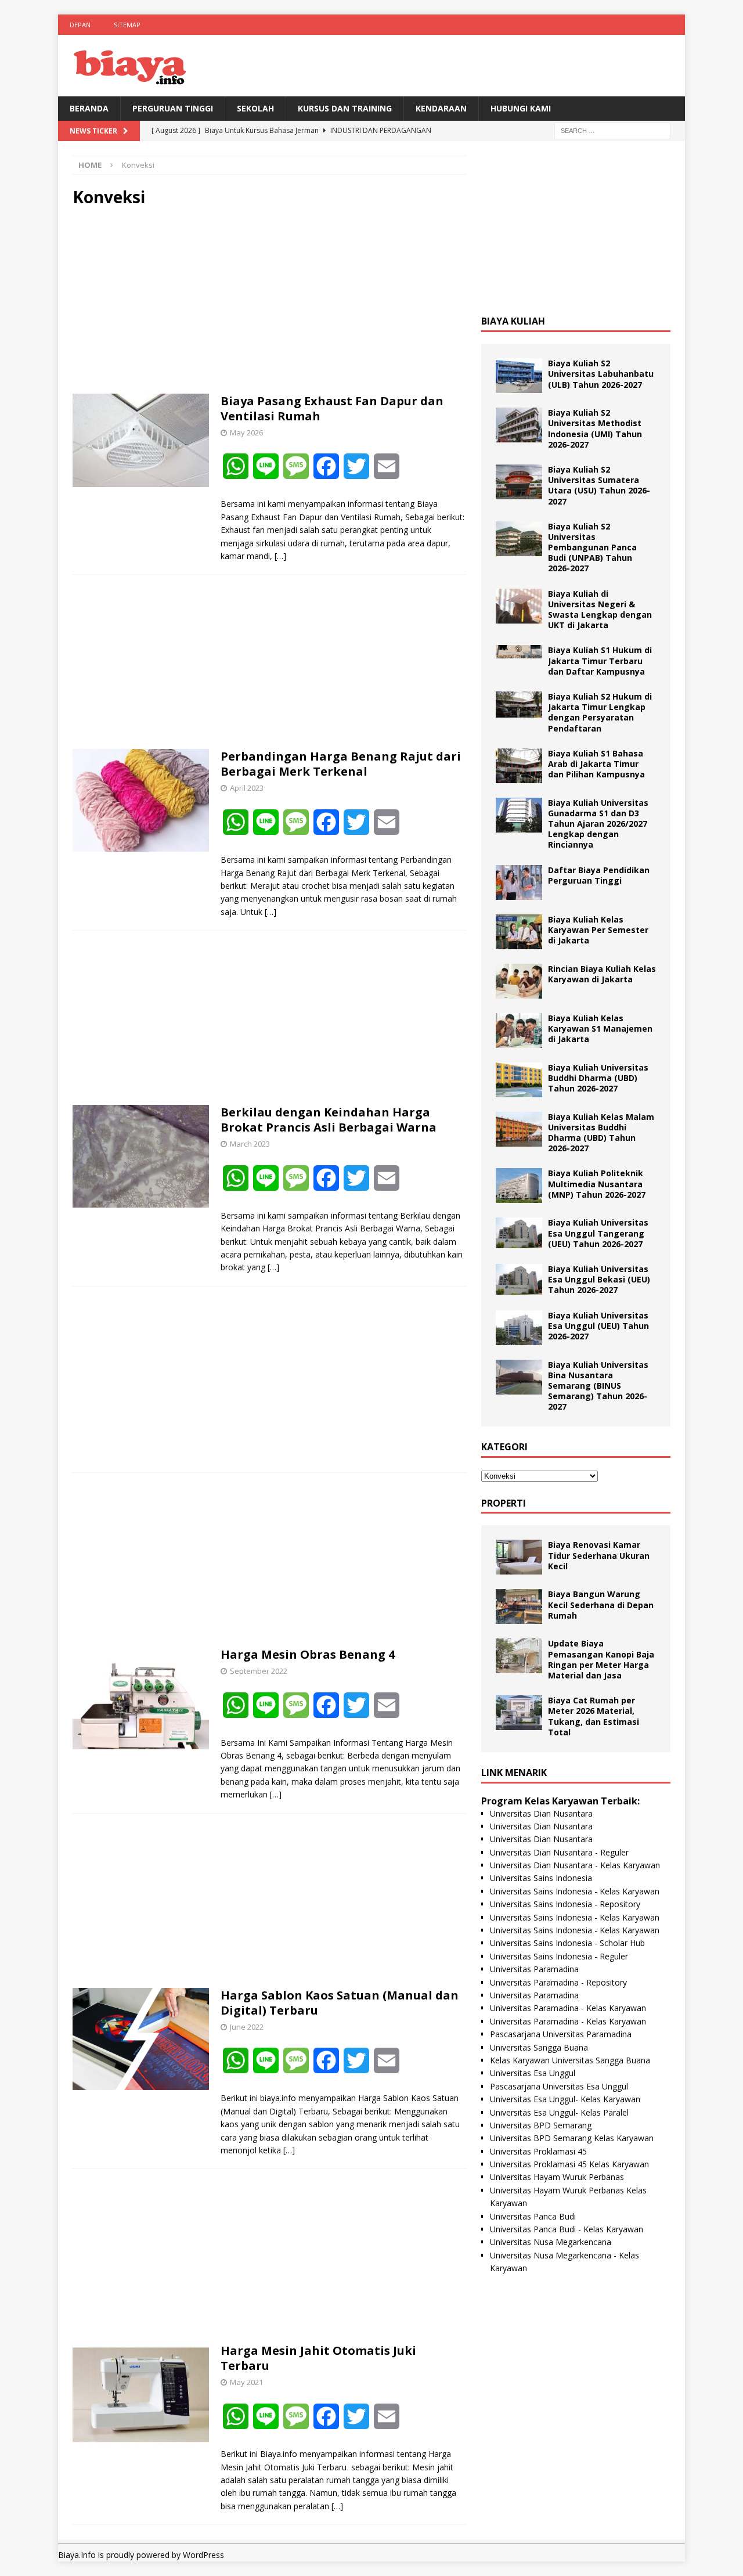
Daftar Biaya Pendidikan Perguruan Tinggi (599, 875)
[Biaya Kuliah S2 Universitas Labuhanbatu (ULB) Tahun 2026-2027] (519, 376)
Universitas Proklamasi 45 (538, 2151)
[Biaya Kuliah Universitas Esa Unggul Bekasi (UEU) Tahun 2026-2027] (519, 1279)
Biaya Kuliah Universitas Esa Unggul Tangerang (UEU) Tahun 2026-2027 (598, 1233)
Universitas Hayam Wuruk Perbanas (557, 2177)
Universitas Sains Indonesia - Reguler (559, 1956)
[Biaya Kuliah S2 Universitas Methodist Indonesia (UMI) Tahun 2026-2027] (519, 425)
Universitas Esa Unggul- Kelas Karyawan (565, 2099)
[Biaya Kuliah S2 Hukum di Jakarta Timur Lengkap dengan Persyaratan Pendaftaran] (519, 705)
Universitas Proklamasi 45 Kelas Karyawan (569, 2164)
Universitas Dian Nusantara (541, 1813)
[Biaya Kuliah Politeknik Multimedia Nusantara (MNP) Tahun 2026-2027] (519, 1186)
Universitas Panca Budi (533, 2216)
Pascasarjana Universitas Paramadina (561, 2034)
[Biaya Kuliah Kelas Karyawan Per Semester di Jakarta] (519, 932)
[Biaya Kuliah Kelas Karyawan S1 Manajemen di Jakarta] (519, 1031)
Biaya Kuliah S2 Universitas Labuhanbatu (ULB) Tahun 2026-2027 (601, 374)
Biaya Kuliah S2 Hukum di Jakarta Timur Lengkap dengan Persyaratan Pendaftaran (600, 712)
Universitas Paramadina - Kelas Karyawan (568, 2008)
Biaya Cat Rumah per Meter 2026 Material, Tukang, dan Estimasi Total (594, 1716)
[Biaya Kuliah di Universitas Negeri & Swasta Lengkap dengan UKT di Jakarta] (519, 606)
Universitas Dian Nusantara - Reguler (559, 1852)
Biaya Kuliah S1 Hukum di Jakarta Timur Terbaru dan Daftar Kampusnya (600, 660)
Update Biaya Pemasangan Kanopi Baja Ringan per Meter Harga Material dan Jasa (601, 1659)
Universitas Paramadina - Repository (558, 1982)
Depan (80, 25)
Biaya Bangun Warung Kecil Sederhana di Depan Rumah (601, 1604)
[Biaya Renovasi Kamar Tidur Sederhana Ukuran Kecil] (519, 1557)
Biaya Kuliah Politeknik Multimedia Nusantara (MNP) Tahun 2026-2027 (597, 1183)
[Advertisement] (269, 301)
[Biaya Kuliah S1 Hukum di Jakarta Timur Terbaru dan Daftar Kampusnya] (519, 652)
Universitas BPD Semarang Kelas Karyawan (572, 2138)
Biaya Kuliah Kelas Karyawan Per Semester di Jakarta (598, 930)
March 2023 (250, 1144)
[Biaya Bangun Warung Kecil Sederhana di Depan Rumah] (519, 1606)
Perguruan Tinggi (173, 108)
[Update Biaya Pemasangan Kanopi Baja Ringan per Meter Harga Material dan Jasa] (519, 1656)
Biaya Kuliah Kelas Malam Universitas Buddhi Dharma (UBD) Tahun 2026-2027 (601, 1133)
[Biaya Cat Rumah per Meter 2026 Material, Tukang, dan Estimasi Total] (519, 1713)
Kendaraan (441, 108)
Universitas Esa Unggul (533, 2073)
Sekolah (255, 108)
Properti (504, 1503)
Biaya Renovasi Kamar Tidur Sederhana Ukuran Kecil (599, 1555)
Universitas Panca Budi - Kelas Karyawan (567, 2229)
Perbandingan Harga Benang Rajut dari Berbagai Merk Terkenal (341, 764)
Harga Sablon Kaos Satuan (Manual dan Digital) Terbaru (340, 2003)
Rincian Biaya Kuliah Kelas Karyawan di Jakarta (602, 974)
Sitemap (127, 25)
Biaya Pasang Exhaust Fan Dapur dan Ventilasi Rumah (332, 408)
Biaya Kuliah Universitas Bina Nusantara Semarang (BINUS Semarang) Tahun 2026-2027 (598, 1386)
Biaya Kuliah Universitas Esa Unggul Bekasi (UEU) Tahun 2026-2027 (599, 1279)
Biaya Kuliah (513, 321)
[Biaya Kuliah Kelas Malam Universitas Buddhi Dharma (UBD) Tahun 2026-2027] (519, 1129)
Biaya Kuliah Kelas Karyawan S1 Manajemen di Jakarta (600, 1028)
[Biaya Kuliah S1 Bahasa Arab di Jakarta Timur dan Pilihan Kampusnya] (519, 766)
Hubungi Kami (521, 108)
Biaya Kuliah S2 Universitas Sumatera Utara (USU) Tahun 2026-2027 (599, 485)
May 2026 (246, 433)
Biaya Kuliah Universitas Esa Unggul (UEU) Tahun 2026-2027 (598, 1326)
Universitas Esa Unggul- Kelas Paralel (559, 2112)
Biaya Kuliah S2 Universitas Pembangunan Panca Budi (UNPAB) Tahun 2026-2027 (592, 547)
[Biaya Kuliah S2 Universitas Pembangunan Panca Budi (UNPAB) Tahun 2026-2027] (519, 539)
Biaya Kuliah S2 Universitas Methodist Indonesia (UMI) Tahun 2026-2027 (595, 428)
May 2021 (246, 2382)
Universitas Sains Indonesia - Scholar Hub (567, 1943)
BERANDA (89, 108)
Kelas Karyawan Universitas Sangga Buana (570, 2060)
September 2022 (259, 1671)
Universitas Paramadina (534, 1969)
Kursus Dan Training (345, 108)
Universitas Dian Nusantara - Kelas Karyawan (575, 1865)
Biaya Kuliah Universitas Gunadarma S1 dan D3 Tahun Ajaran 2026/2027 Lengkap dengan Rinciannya (598, 824)
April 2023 (247, 788)
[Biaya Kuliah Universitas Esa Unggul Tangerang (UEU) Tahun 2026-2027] (519, 1233)
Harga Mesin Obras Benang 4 (308, 1654)
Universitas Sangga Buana (539, 2047)
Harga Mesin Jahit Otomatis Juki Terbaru (318, 2358)
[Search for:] (612, 130)
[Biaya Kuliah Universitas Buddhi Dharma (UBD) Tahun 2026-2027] (519, 1080)
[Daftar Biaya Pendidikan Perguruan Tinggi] (519, 882)
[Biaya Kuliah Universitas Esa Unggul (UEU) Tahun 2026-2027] (519, 1328)
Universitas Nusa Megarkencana (551, 2242)
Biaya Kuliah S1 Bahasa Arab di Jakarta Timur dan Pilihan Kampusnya (596, 764)
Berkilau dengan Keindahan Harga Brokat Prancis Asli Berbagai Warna (329, 1120)
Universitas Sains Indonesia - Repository (565, 1904)
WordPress (203, 2555)
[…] (280, 556)
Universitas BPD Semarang (541, 2125)
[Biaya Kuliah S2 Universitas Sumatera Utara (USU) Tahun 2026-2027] (519, 482)
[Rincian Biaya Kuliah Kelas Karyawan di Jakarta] (519, 981)
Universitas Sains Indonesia (541, 1878)
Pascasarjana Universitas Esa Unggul (559, 2086)
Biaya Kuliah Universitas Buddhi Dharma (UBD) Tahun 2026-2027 (598, 1078)
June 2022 (247, 2027)
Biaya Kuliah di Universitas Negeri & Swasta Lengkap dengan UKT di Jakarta (600, 610)
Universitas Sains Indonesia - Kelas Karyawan (575, 1891)
